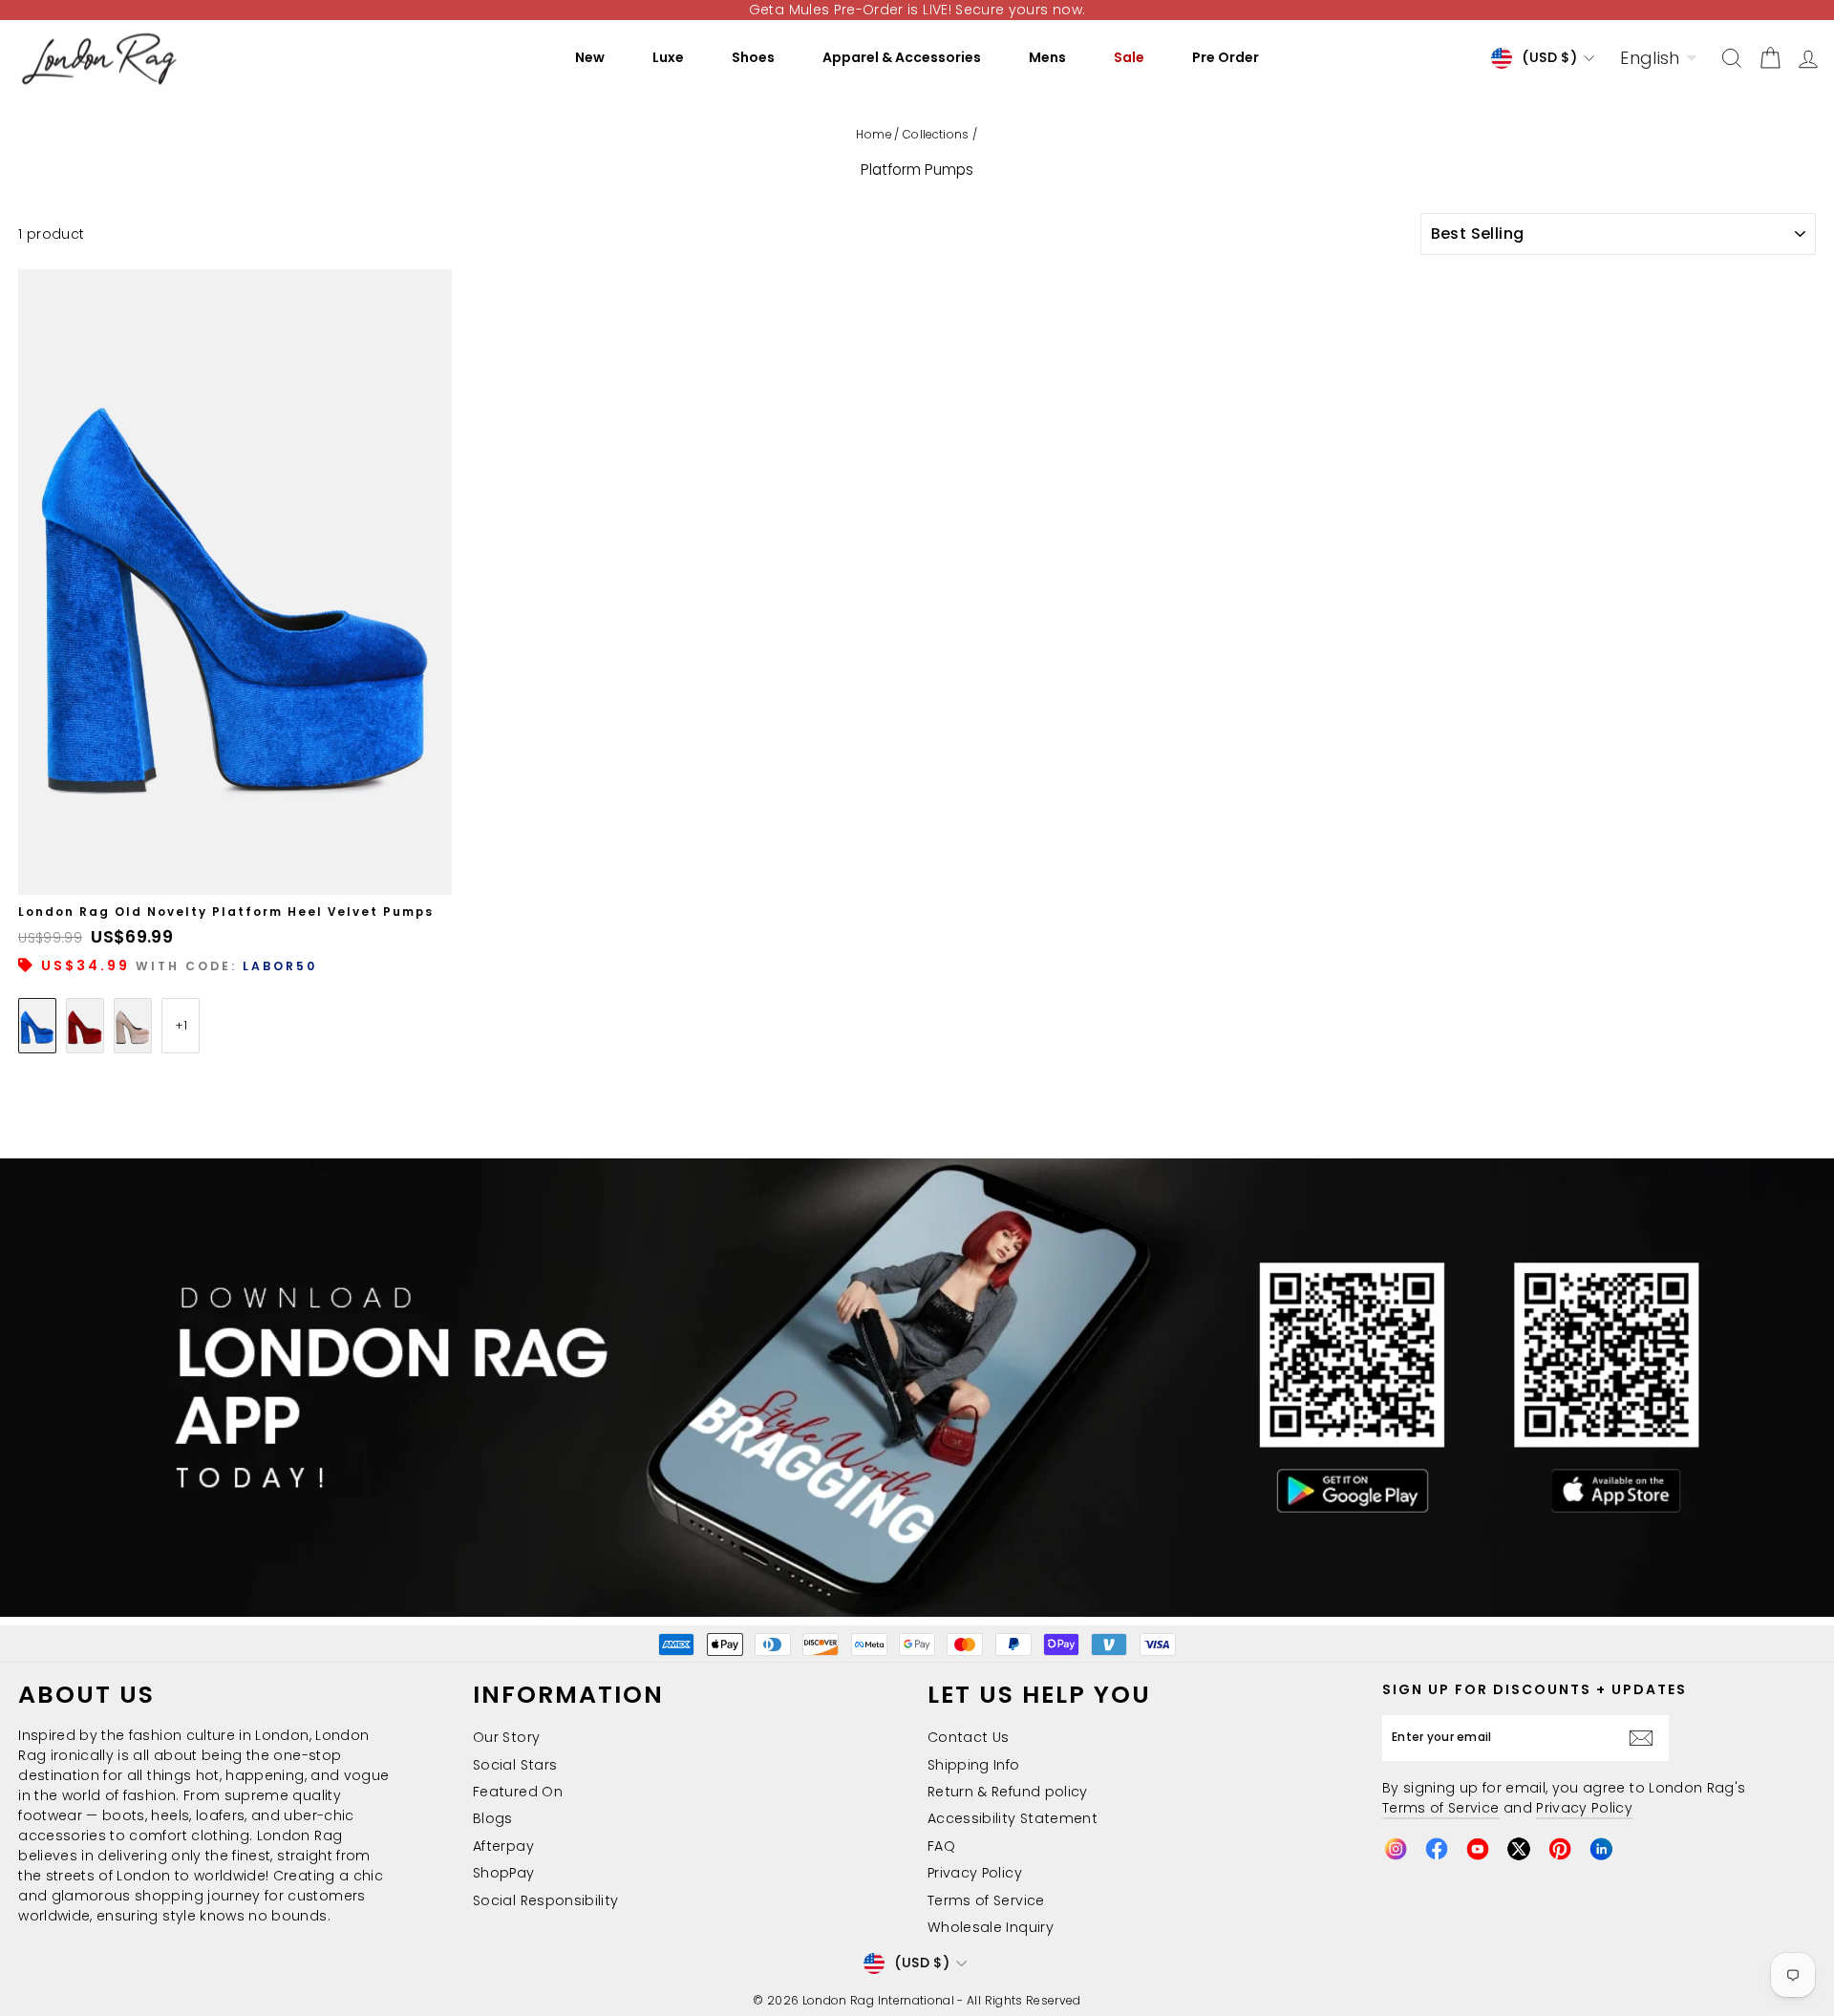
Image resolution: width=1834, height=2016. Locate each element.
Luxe (668, 57)
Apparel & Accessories (902, 57)
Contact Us (969, 1737)
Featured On (518, 1792)
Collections (936, 135)
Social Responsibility (545, 1900)
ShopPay (503, 1873)
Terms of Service (986, 1900)
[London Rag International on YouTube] (1478, 1849)
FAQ (941, 1846)
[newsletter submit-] (1646, 1738)
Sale (1129, 57)
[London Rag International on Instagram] (1396, 1849)
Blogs (493, 1818)
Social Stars (515, 1765)
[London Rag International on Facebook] (1437, 1849)
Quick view (235, 873)
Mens (1047, 57)
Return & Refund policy (1008, 1792)
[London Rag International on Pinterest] (1560, 1849)
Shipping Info (974, 1765)
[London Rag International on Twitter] (1519, 1849)
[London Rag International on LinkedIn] (1601, 1849)
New (590, 57)
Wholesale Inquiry (991, 1927)
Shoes (753, 57)
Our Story (506, 1737)
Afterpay (503, 1846)
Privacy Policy (975, 1873)
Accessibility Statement (1013, 1818)
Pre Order (1226, 57)
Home (873, 135)
